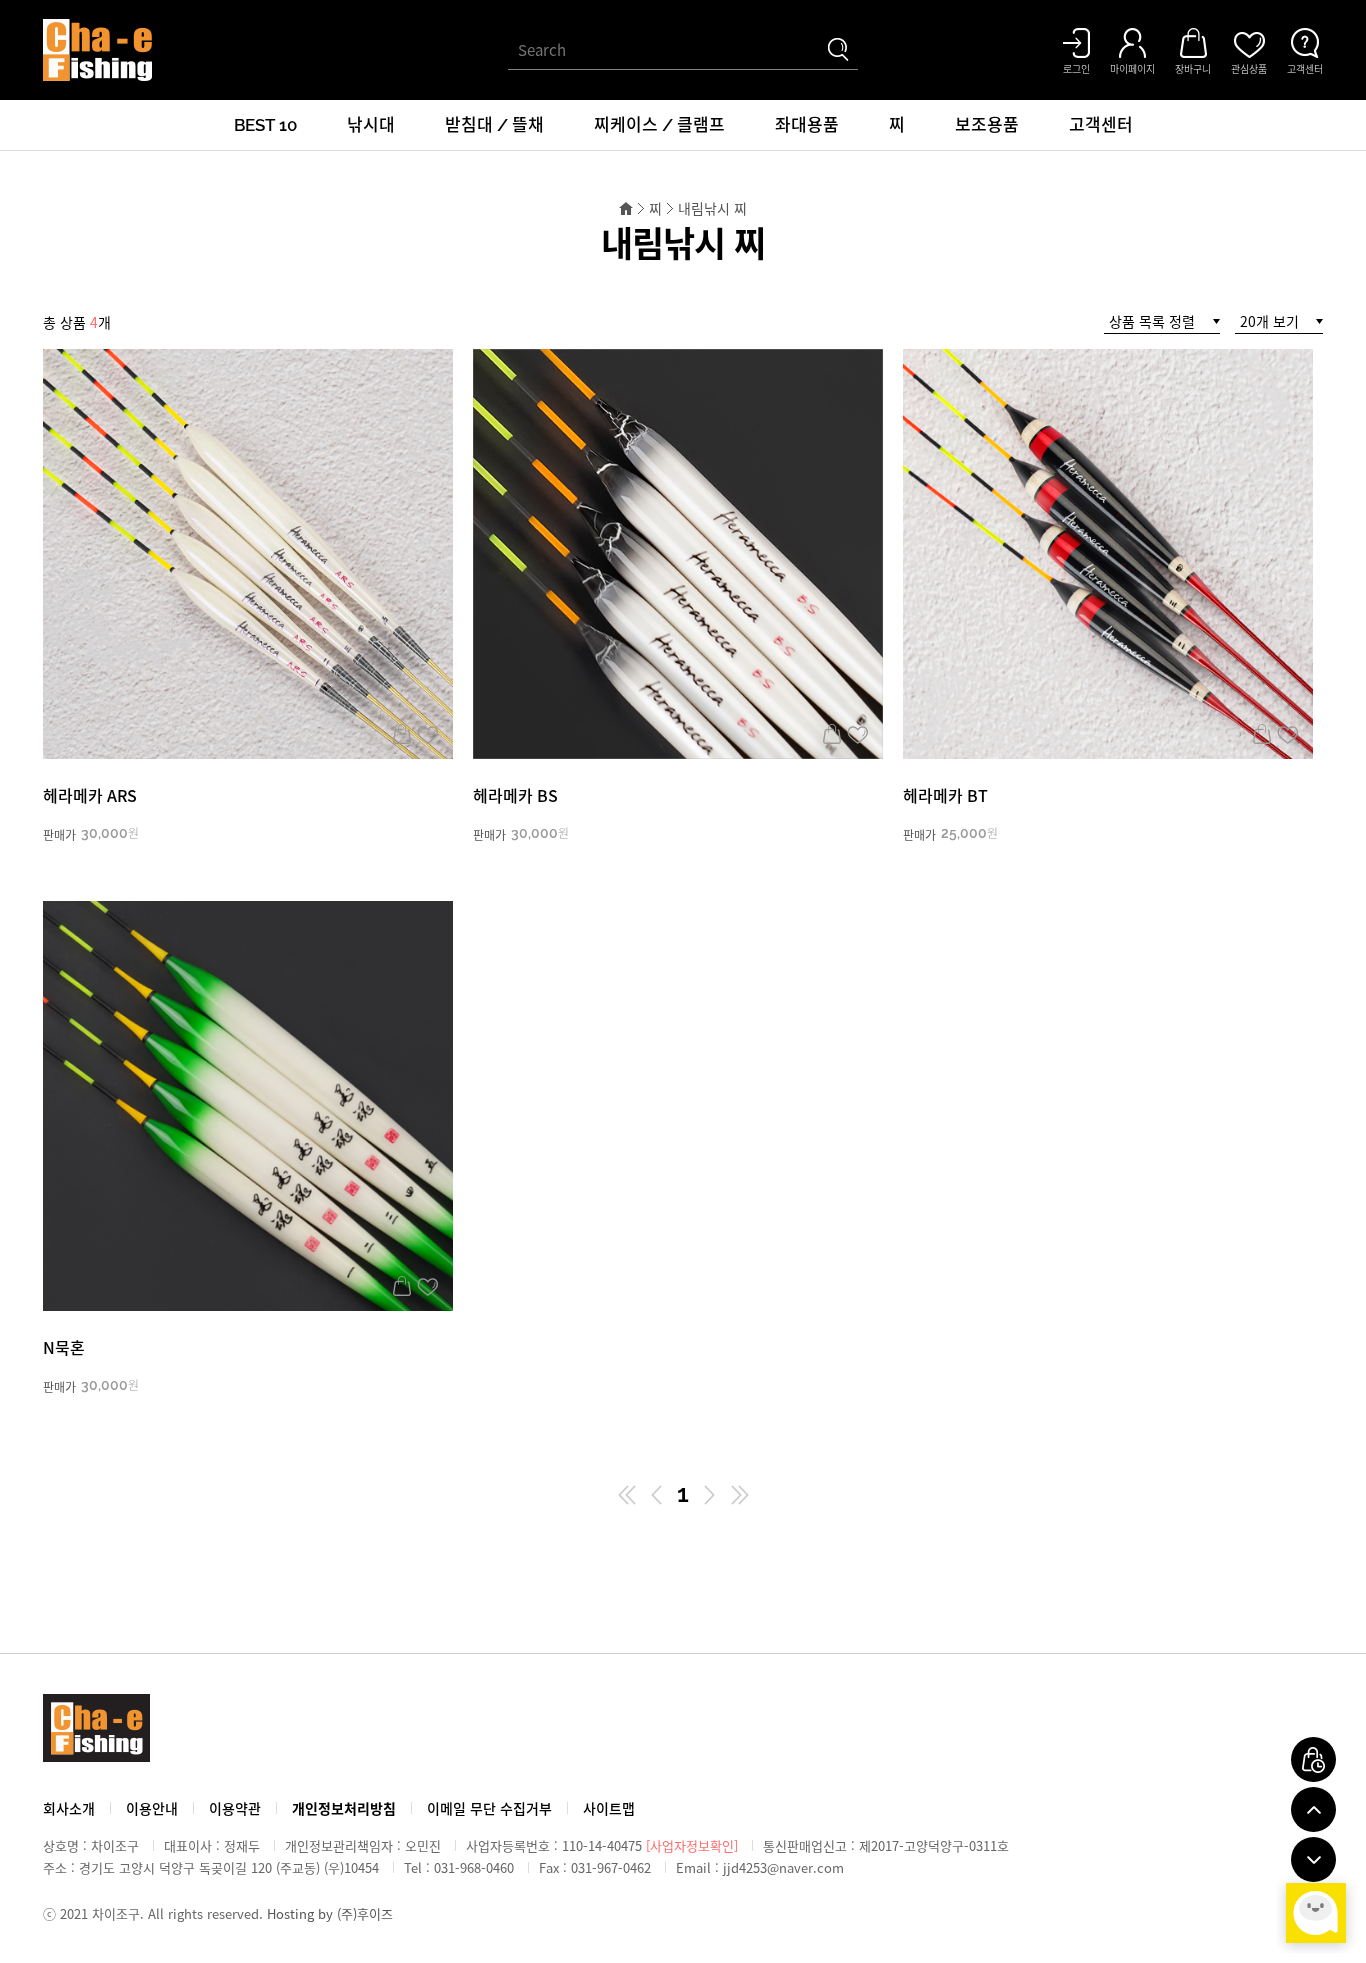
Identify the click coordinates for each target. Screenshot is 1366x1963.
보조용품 (987, 125)
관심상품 (427, 734)
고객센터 (1101, 125)
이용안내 (152, 1808)
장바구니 (401, 734)
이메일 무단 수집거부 (489, 1808)
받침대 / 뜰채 (494, 125)
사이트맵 (609, 1808)
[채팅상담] (1316, 1913)
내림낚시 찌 (712, 208)
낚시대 (371, 125)
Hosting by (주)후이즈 (330, 1913)
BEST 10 (265, 125)
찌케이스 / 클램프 (659, 125)
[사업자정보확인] (692, 1845)
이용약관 (235, 1808)
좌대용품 (807, 125)
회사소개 (69, 1808)
